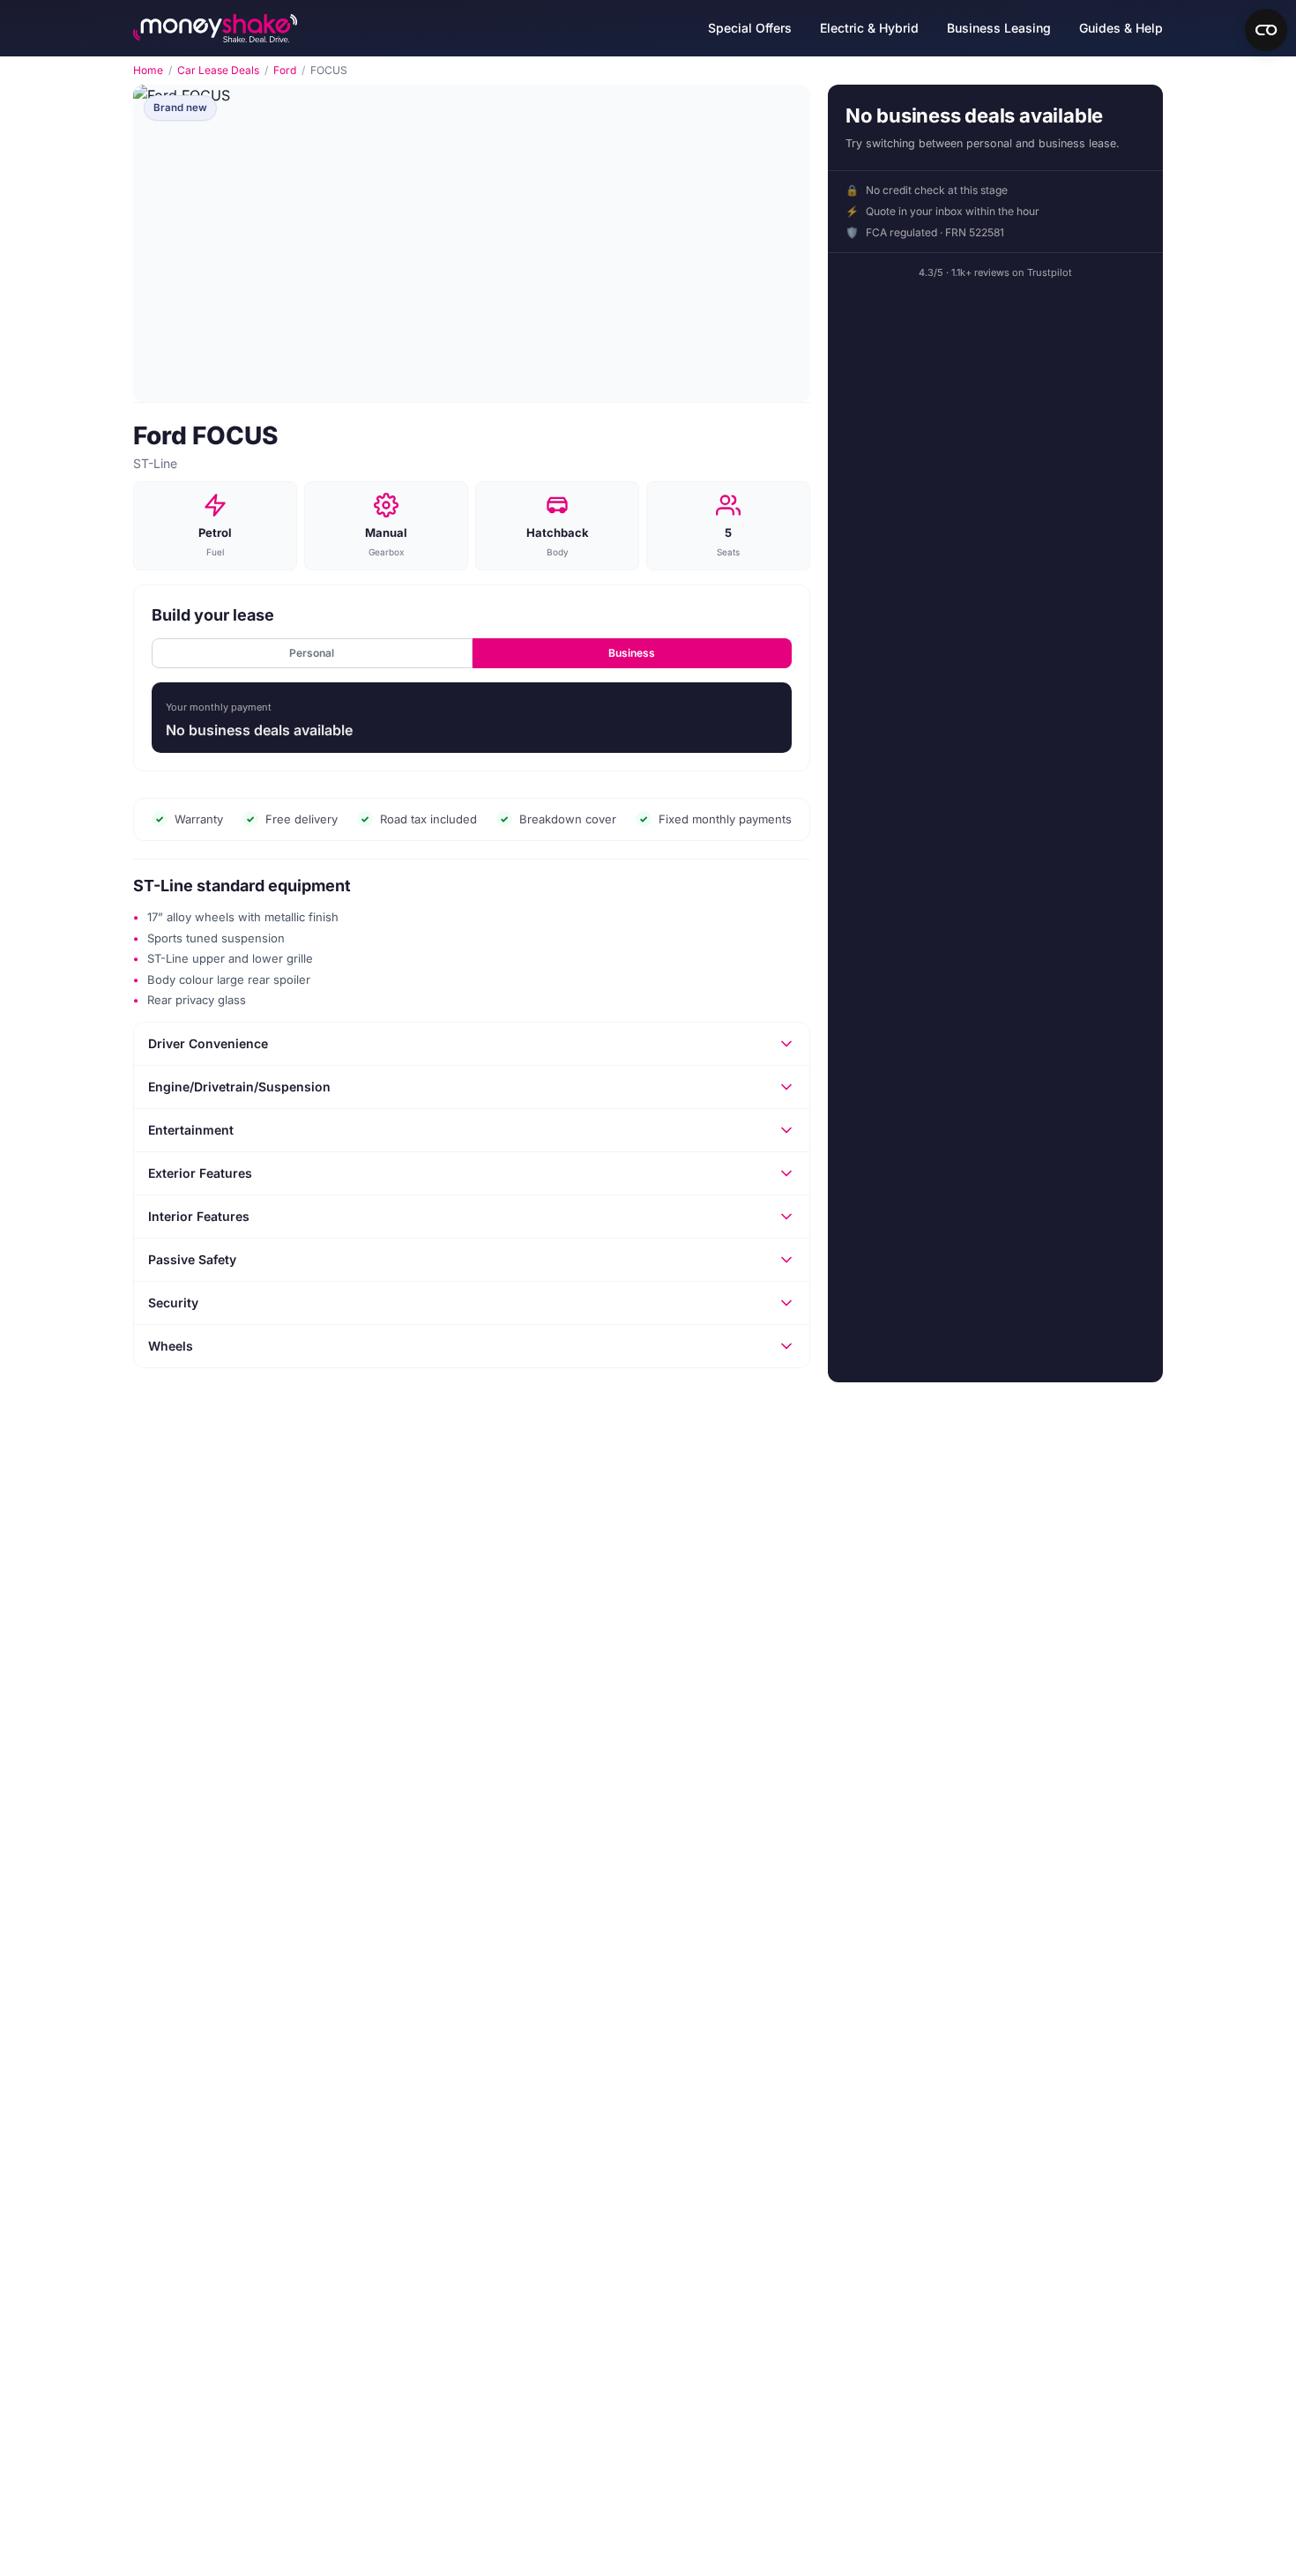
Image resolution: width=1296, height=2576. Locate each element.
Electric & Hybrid (869, 28)
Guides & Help (1121, 28)
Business (632, 653)
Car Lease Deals (218, 71)
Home (148, 71)
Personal (312, 653)
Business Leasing (999, 28)
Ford (285, 71)
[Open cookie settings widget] (1266, 30)
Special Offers (750, 28)
